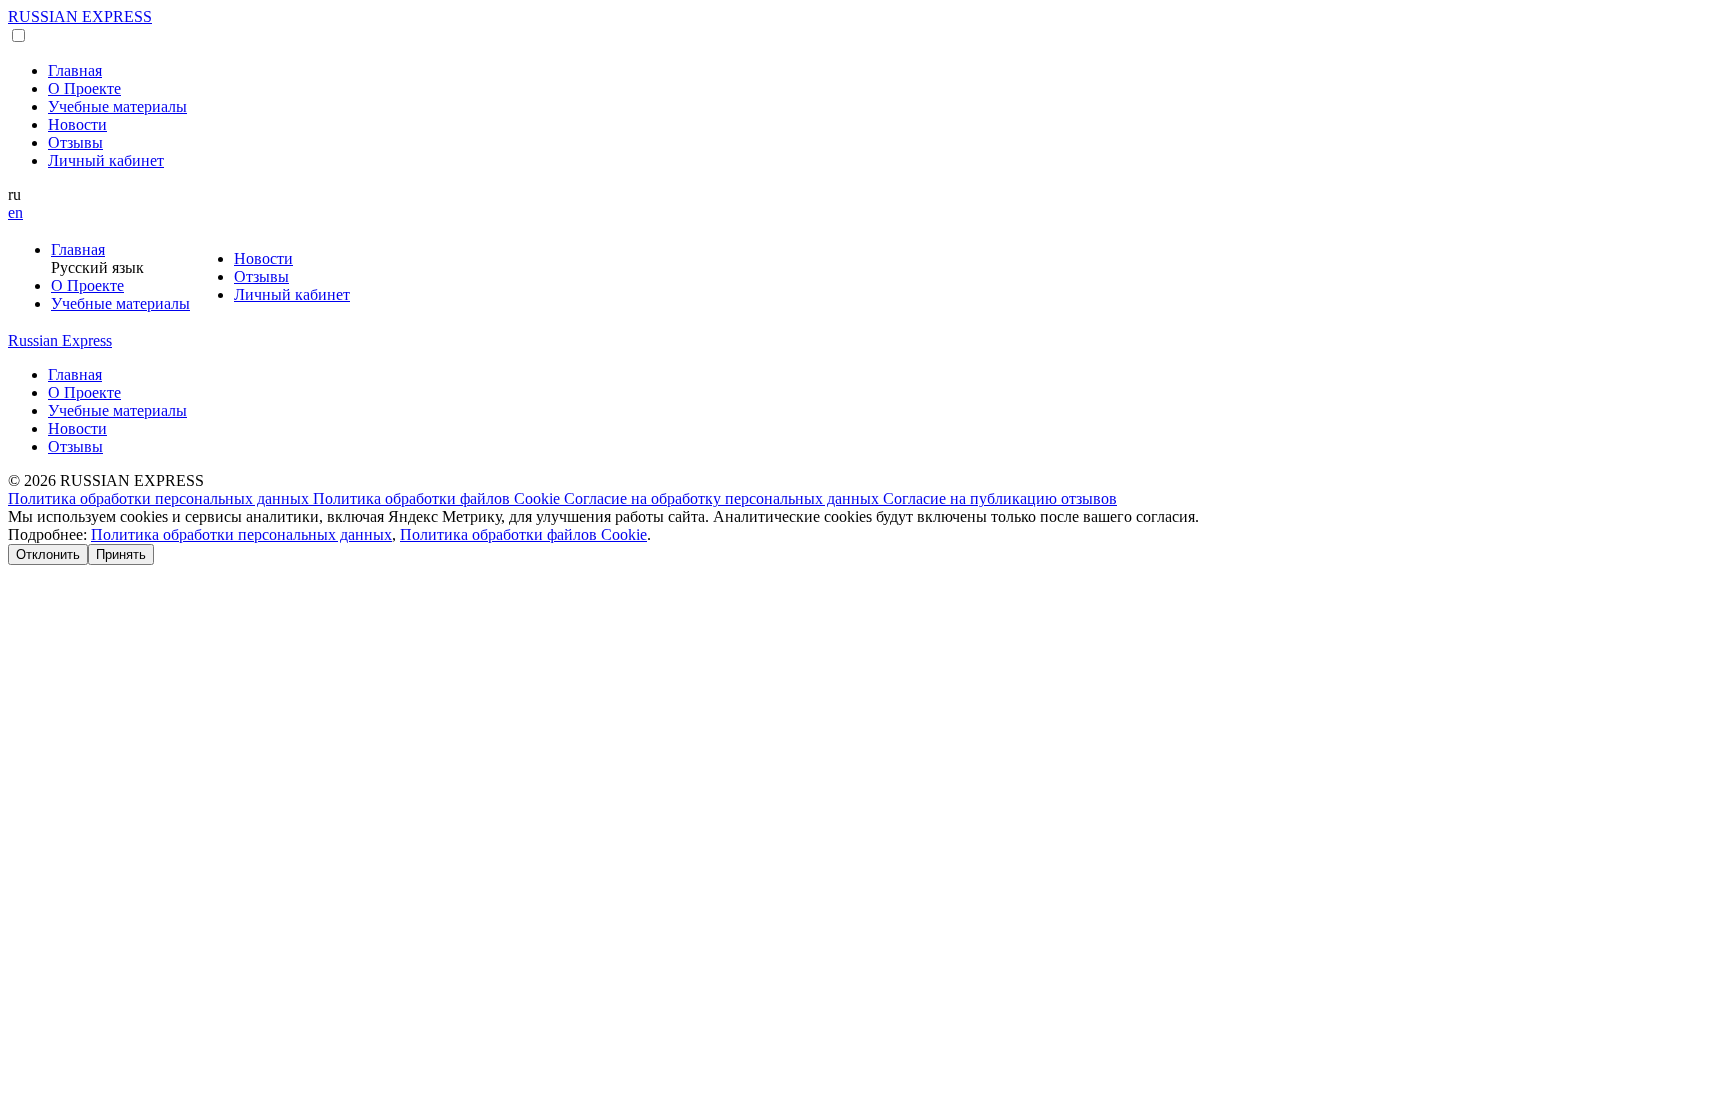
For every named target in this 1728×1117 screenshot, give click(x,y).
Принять (121, 554)
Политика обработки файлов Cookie (438, 498)
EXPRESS (80, 16)
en (15, 212)
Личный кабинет (106, 160)
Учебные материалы (117, 106)
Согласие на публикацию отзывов (1000, 498)
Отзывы (75, 142)
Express (60, 340)
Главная (75, 70)
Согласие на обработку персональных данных (723, 498)
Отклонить (48, 554)
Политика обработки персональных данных (160, 498)
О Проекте (84, 88)
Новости (77, 124)
